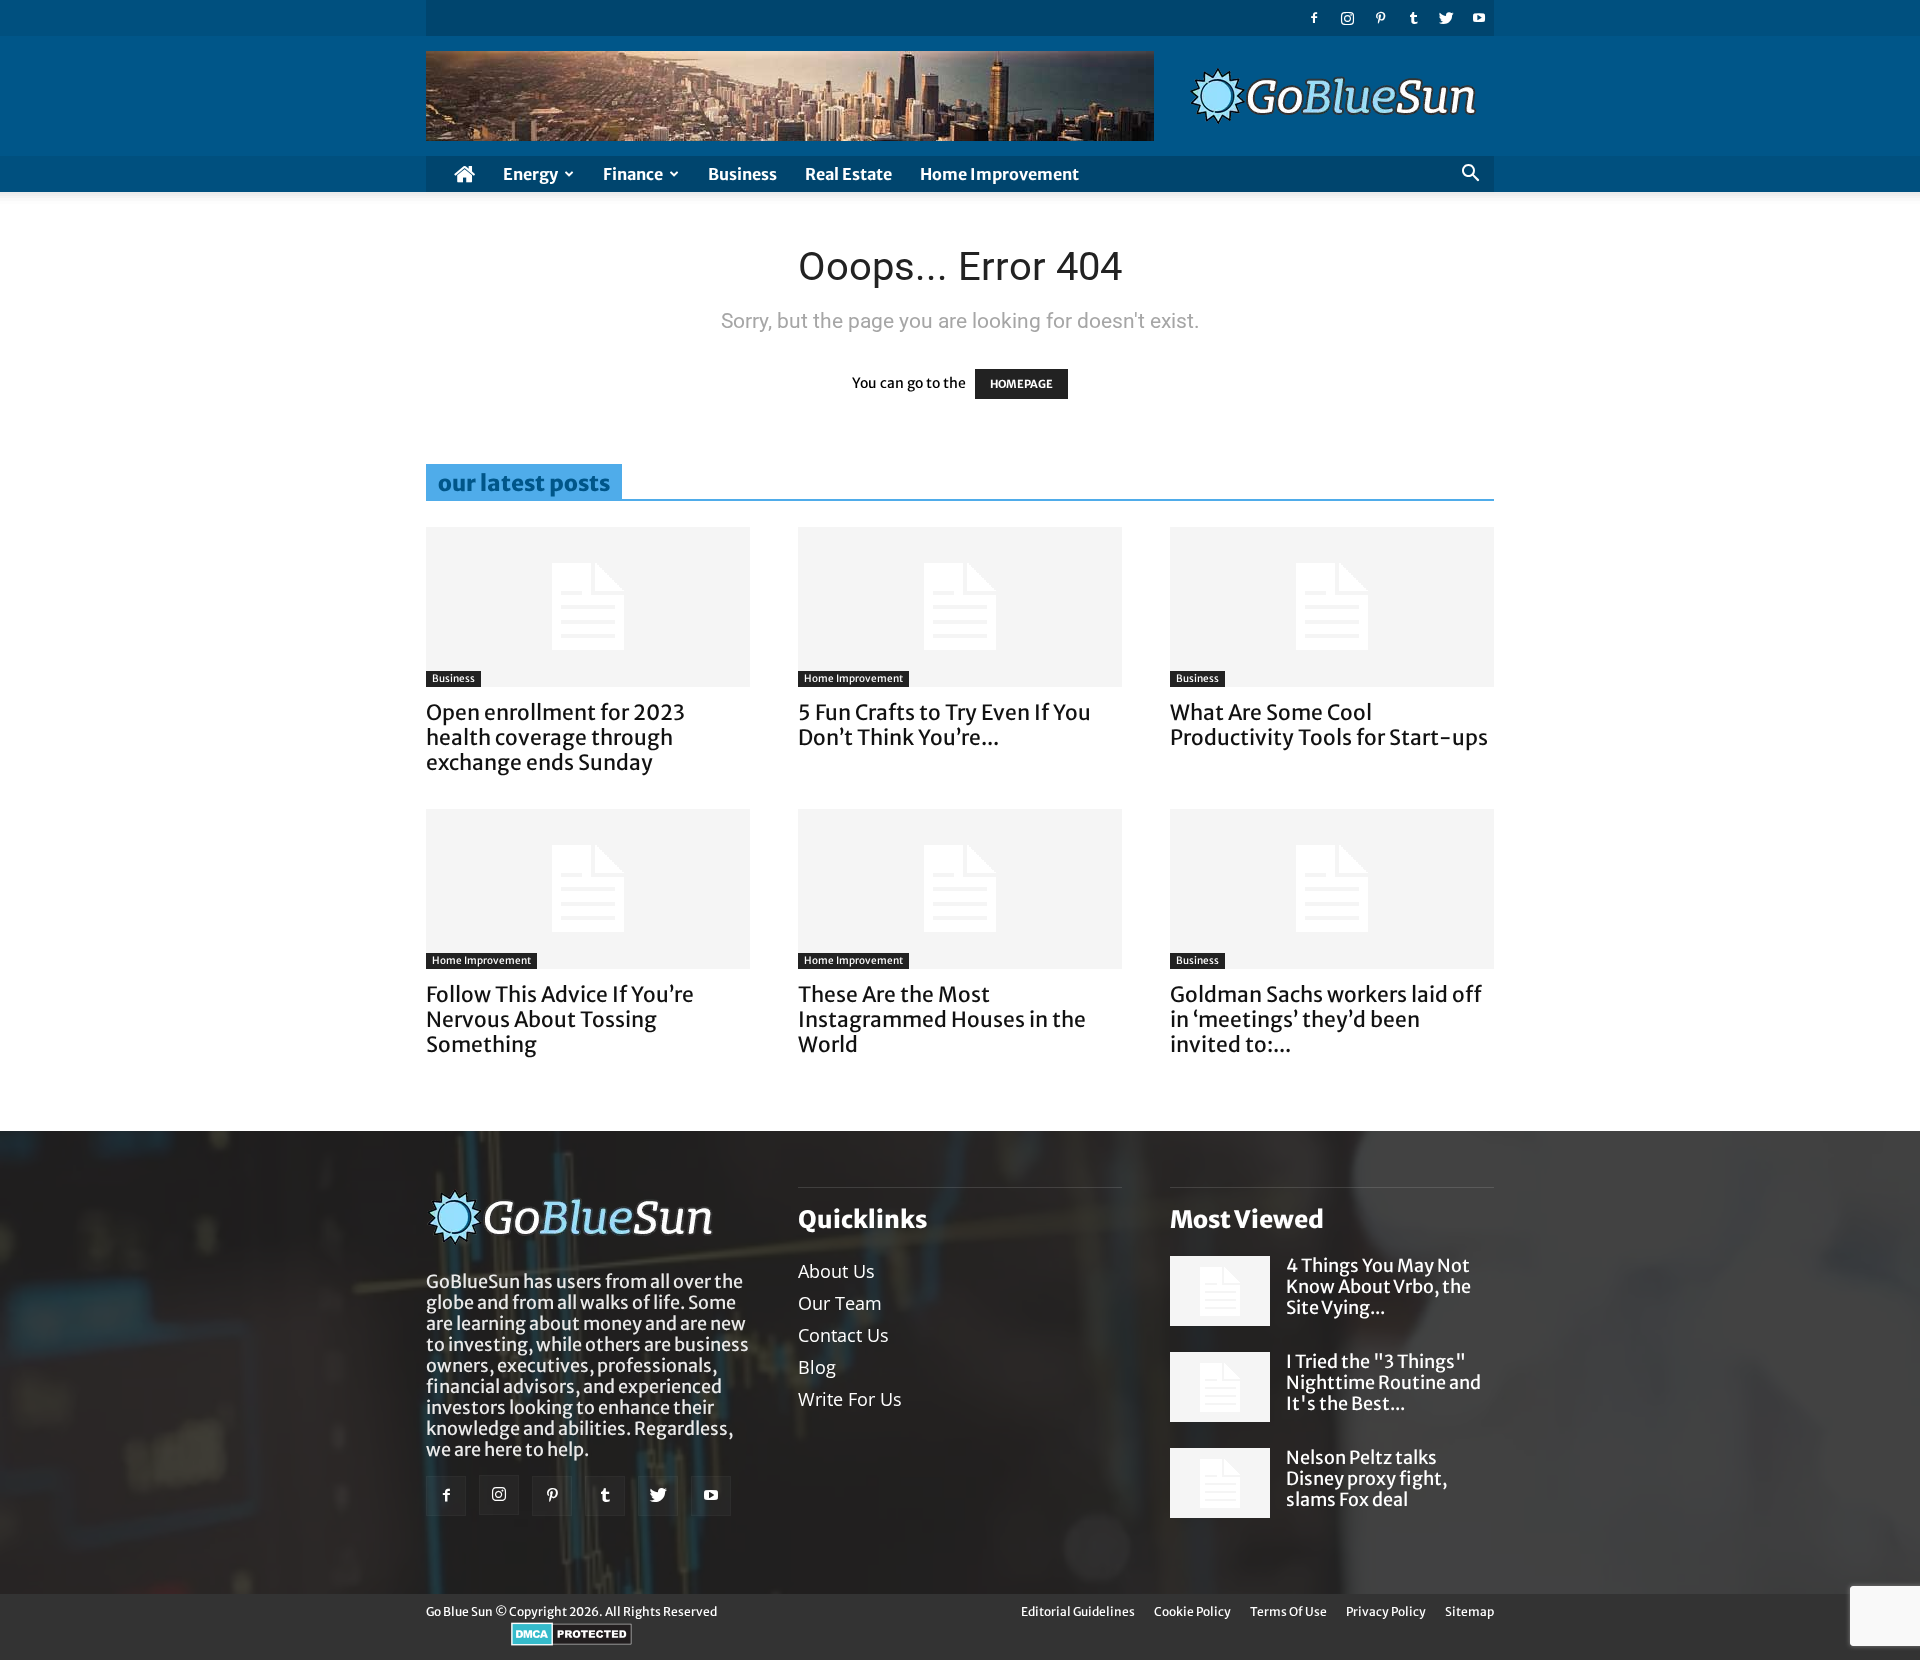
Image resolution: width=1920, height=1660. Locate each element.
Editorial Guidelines (1078, 1611)
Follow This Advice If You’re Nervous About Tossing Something (560, 1019)
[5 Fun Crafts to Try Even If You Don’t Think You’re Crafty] (960, 607)
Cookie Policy (1192, 1611)
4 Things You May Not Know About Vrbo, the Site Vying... (1378, 1286)
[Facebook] (1314, 18)
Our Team (840, 1303)
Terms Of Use (1288, 1611)
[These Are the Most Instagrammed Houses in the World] (960, 889)
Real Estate (848, 174)
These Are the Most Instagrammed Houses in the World (942, 1019)
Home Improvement (999, 174)
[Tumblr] (1413, 18)
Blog (817, 1367)
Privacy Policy (1386, 1611)
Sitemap (1469, 1611)
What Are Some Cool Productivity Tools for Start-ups (1329, 725)
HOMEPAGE (1021, 384)
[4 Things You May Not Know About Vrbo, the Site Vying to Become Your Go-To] (1220, 1291)
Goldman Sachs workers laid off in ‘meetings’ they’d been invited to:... (1326, 1019)
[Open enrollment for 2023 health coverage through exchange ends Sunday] (588, 607)
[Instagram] (1347, 18)
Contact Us (843, 1335)
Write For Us (850, 1399)
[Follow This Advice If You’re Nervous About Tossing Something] (588, 889)
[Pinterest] (1380, 18)
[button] (1470, 175)
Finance (633, 174)
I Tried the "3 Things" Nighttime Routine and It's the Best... (1383, 1382)
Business (742, 174)
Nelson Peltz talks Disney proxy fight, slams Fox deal (1366, 1478)
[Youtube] (1479, 18)
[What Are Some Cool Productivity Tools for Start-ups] (1332, 607)
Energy (530, 174)
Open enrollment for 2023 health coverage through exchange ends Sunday (555, 737)
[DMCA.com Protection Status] (571, 1641)
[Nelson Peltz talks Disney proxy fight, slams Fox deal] (1220, 1483)
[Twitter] (1446, 18)
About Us (836, 1271)
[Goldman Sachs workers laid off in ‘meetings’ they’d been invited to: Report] (1332, 889)
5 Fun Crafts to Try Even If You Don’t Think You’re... (944, 725)
